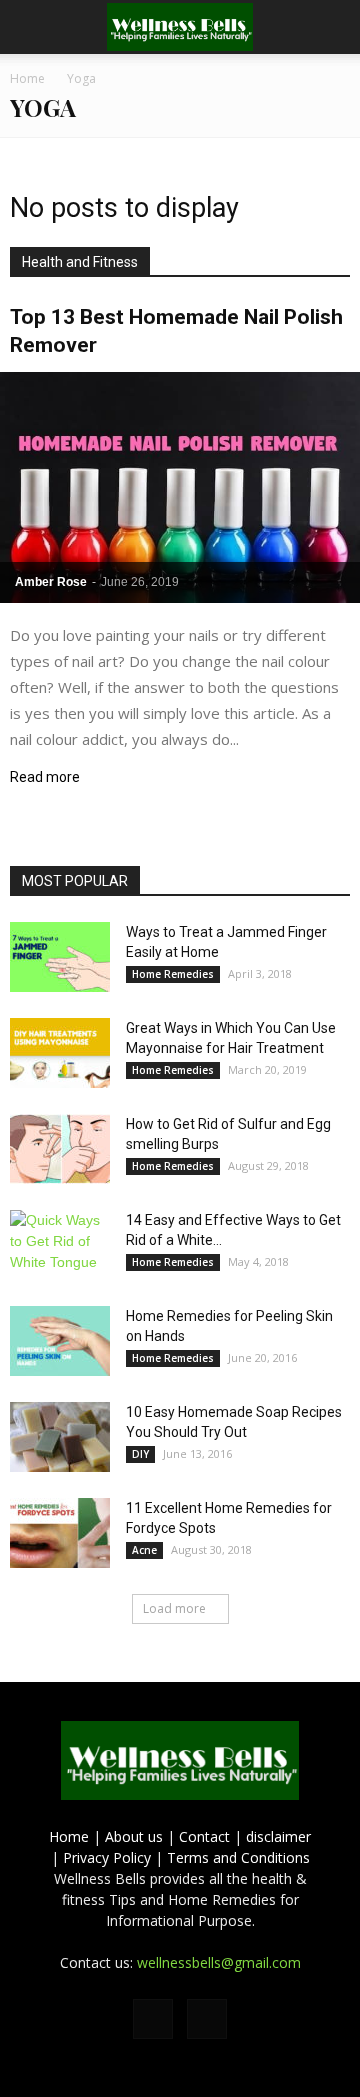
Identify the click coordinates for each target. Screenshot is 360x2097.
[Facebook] (153, 2019)
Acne (144, 1550)
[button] (332, 27)
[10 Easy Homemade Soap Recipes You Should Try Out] (60, 1437)
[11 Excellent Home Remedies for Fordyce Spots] (60, 1533)
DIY (140, 1454)
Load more (174, 1608)
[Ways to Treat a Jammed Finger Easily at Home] (60, 957)
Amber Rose (51, 582)
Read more (45, 777)
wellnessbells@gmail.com (219, 1962)
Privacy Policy (107, 1857)
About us (134, 1836)
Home (69, 1836)
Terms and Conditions (238, 1857)
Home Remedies (173, 974)
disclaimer (278, 1836)
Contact (204, 1836)
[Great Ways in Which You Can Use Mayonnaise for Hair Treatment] (60, 1053)
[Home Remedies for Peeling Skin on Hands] (60, 1341)
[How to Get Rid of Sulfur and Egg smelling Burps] (60, 1149)
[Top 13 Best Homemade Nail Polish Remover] (180, 487)
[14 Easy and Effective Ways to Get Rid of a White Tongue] (60, 1245)
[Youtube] (207, 2019)
